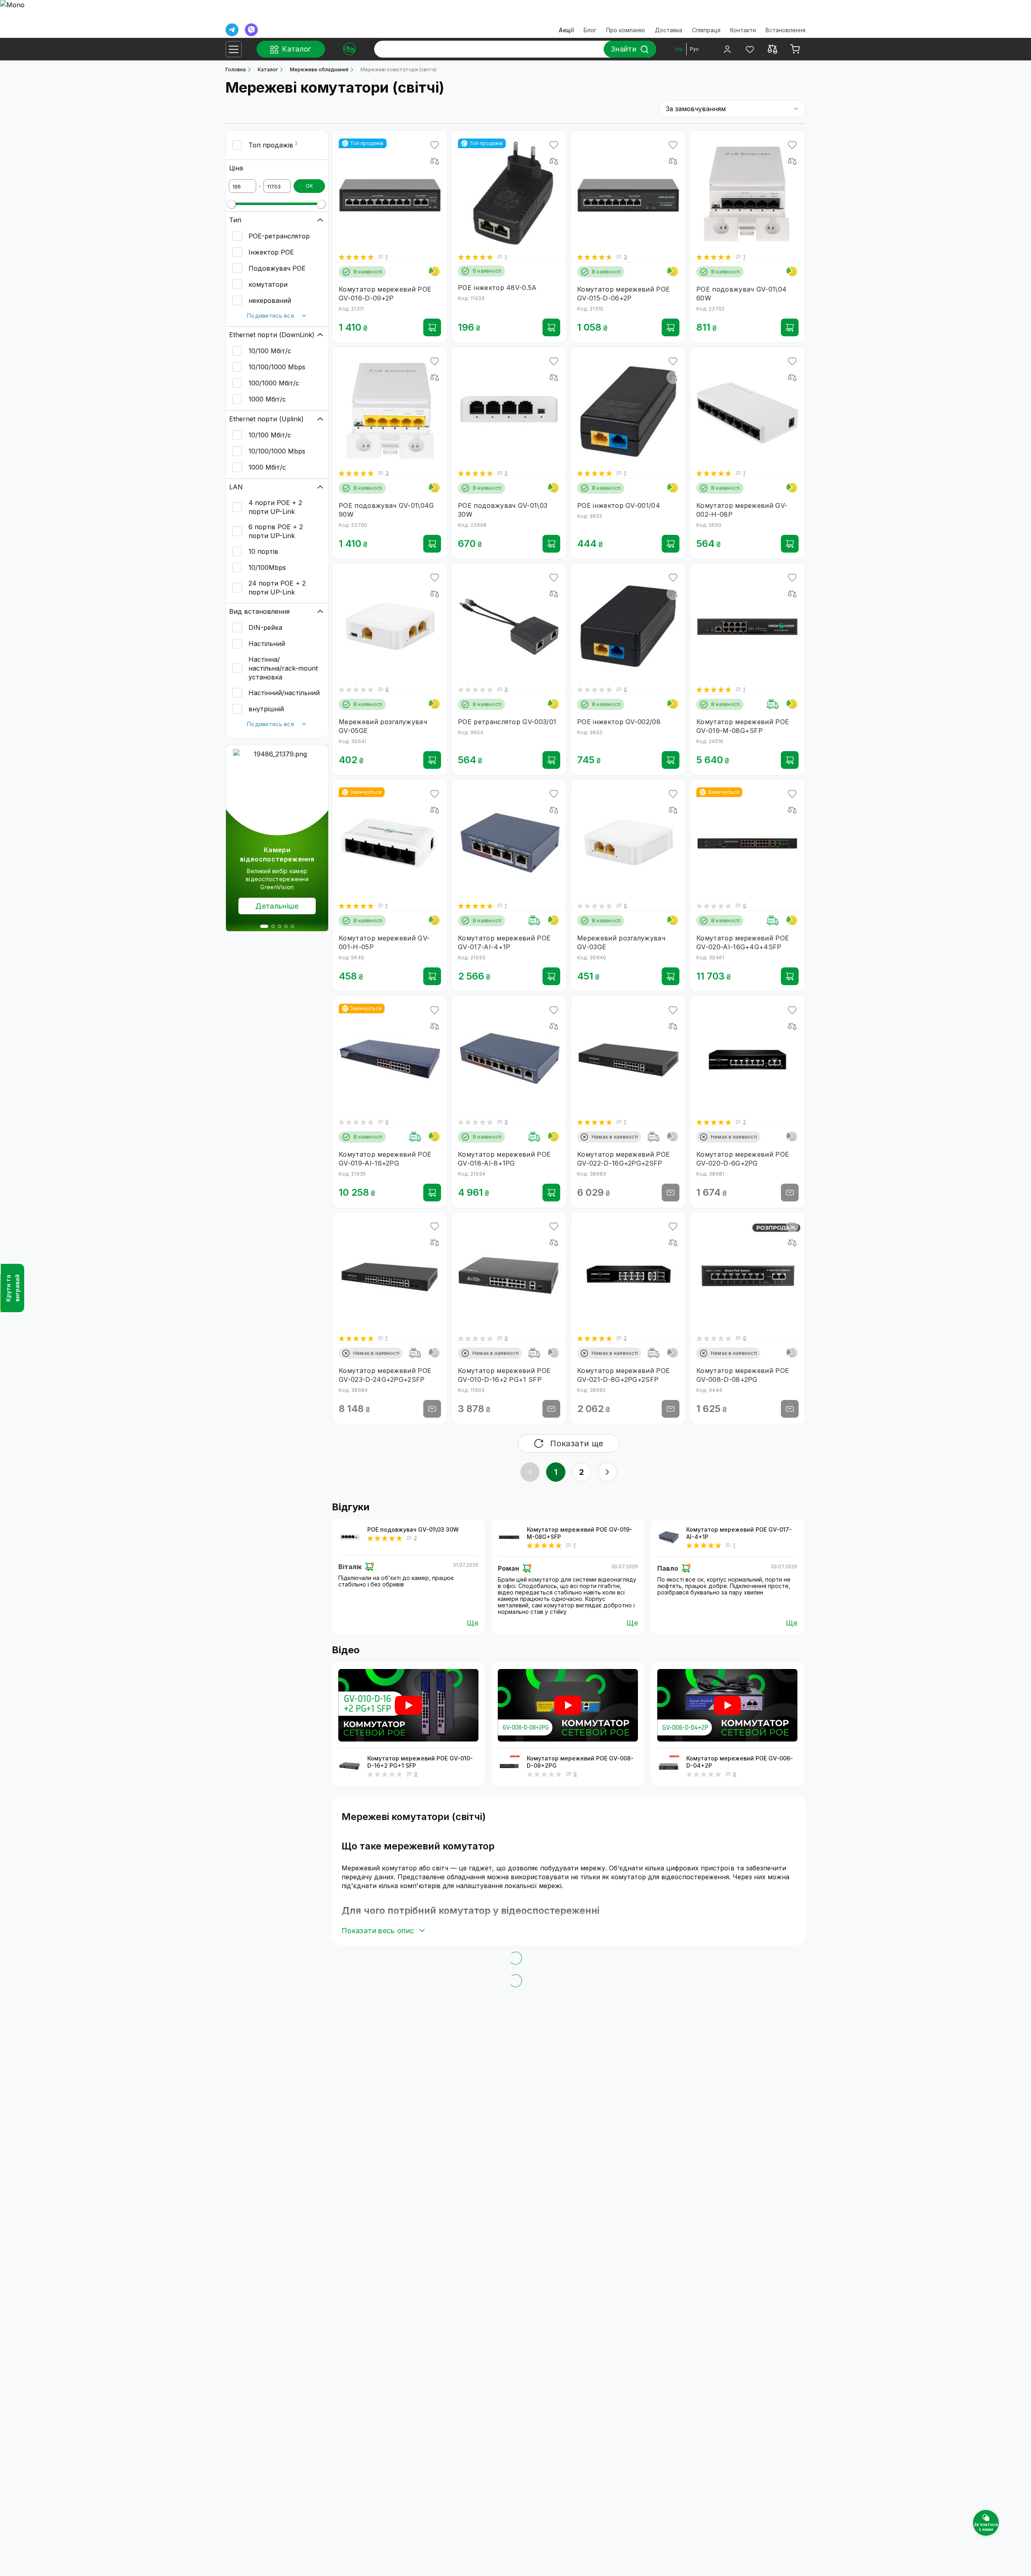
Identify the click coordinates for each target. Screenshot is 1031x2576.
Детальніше (277, 906)
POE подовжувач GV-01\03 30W (413, 1529)
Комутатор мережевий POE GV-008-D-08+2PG (580, 1762)
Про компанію (626, 30)
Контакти (743, 30)
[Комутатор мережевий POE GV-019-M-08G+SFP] (509, 1537)
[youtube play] (408, 1705)
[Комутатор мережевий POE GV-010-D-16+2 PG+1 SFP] (350, 1766)
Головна (236, 69)
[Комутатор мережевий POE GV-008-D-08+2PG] (509, 1766)
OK (309, 186)
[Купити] (432, 327)
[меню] (234, 49)
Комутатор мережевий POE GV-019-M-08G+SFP (580, 1533)
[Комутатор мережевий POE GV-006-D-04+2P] (669, 1766)
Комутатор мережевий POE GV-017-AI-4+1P (739, 1533)
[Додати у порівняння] (435, 161)
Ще (473, 1623)
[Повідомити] (671, 1193)
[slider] (232, 204)
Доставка (669, 30)
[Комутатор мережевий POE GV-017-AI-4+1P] (669, 1537)
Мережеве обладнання (319, 69)
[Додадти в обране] (435, 145)
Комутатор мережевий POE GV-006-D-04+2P (740, 1762)
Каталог (268, 69)
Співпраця (706, 30)
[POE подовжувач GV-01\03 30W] (350, 1537)
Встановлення (786, 30)
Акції (566, 30)
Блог (590, 30)
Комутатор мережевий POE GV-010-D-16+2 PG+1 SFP (420, 1762)
